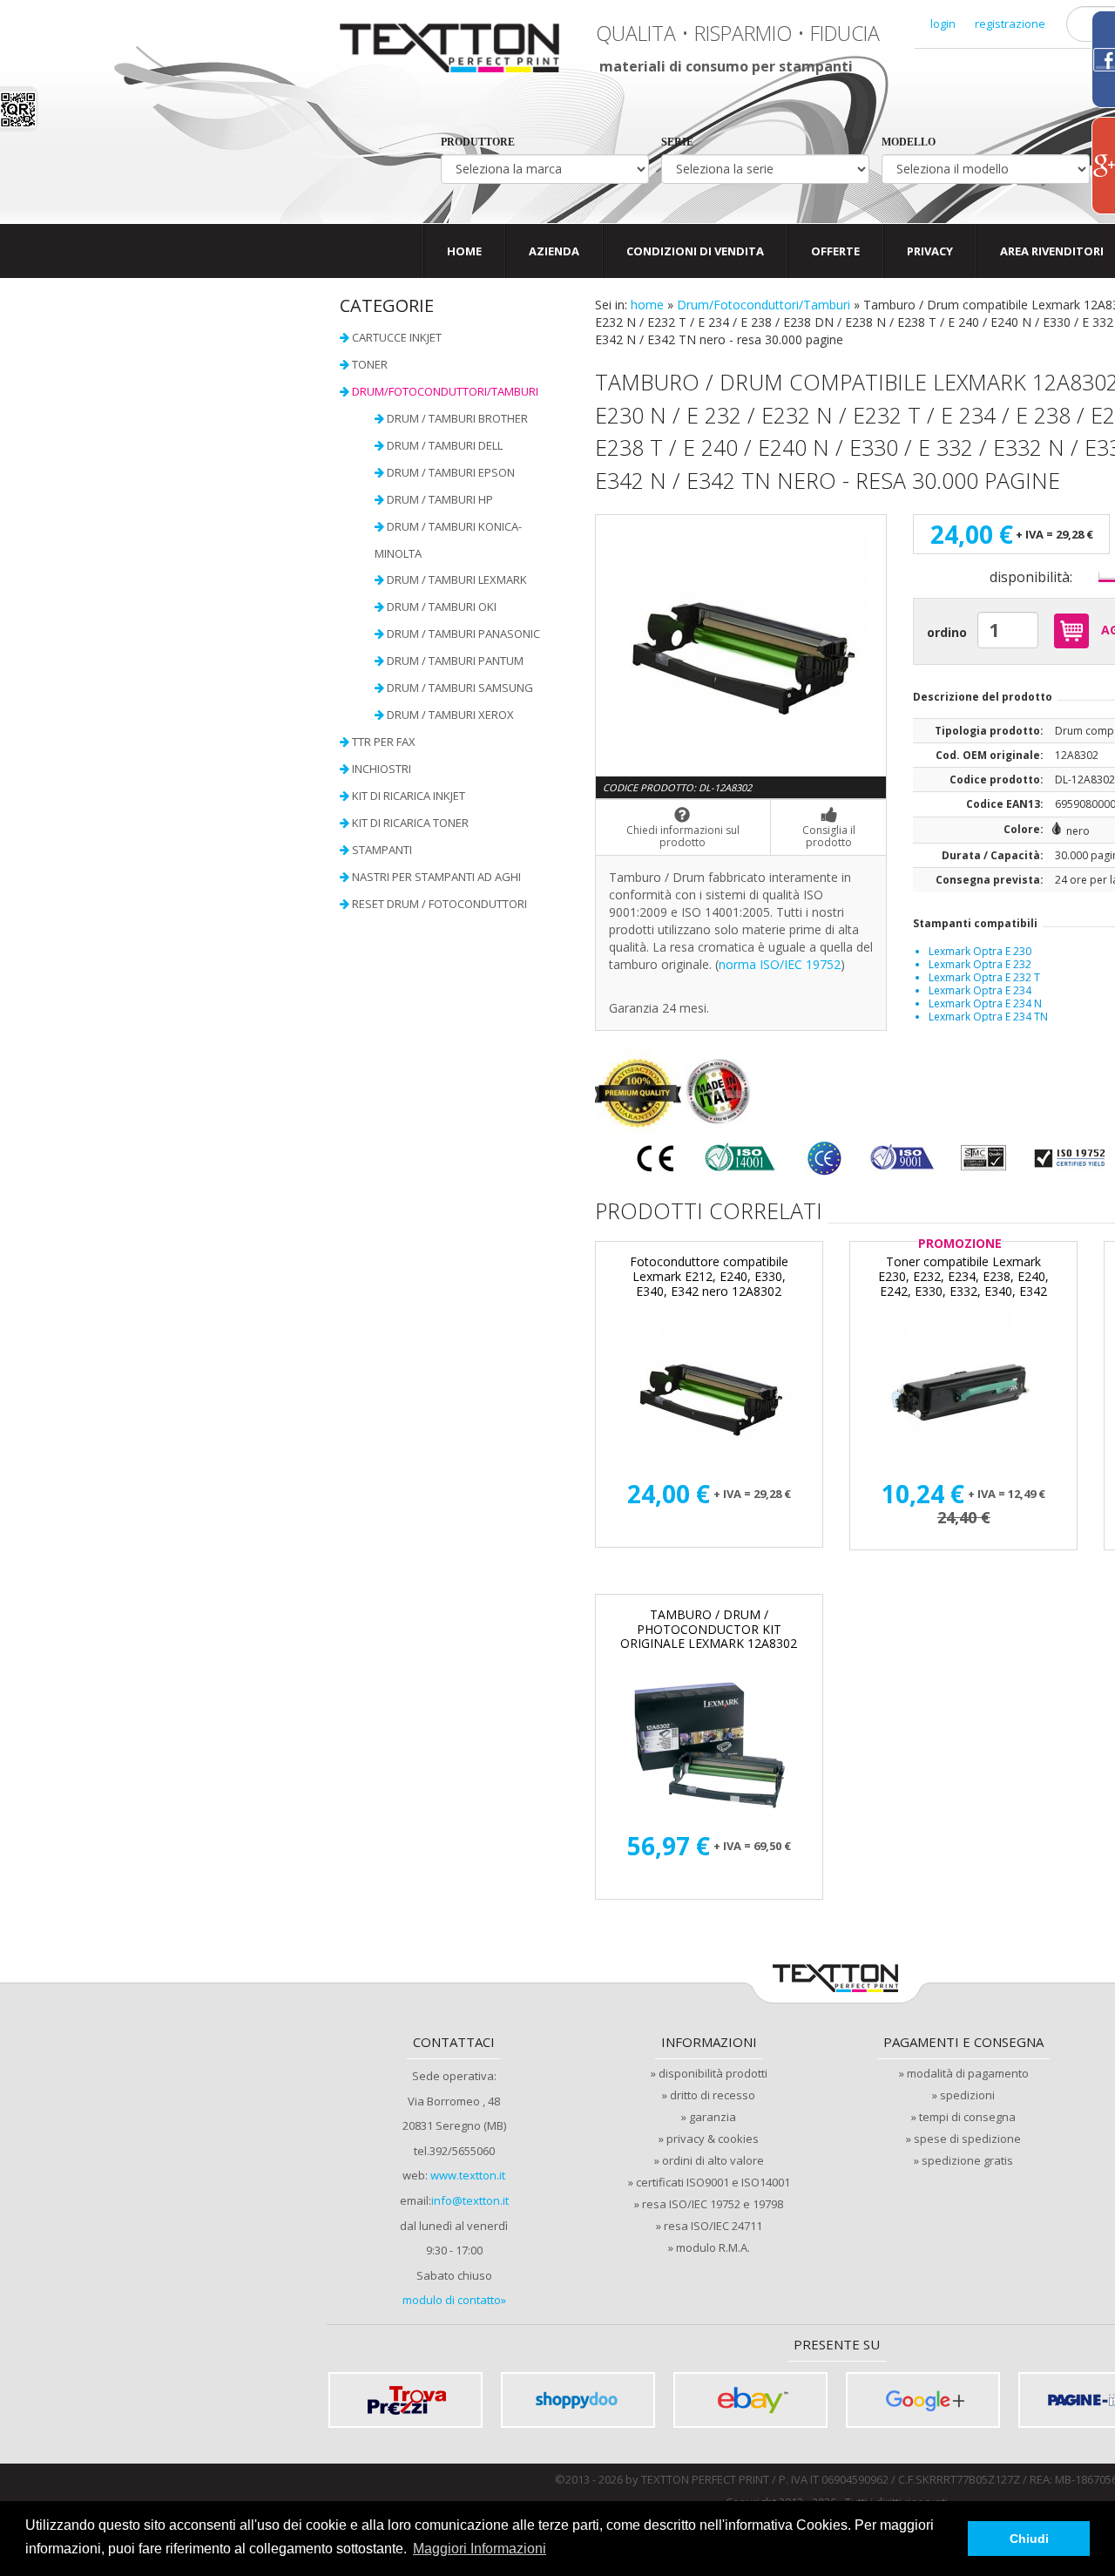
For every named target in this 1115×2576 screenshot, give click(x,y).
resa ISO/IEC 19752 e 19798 (713, 2204)
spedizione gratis (967, 2160)
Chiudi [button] (1029, 2539)
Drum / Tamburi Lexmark (457, 580)
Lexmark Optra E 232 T (984, 977)
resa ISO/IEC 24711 (713, 2226)
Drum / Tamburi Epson (451, 472)
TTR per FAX (384, 742)
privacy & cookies (713, 2139)
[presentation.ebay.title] (750, 2400)
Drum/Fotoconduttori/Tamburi (764, 305)
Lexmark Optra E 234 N (985, 1003)
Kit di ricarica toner (410, 823)
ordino (947, 632)
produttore (478, 142)
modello (909, 142)
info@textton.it (470, 2200)
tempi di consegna (967, 2117)
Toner (370, 364)
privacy (930, 251)
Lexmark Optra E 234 (980, 990)
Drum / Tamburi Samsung (460, 688)
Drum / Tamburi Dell (445, 445)
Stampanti (382, 850)
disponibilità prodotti (713, 2073)
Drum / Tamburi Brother (457, 418)
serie (677, 142)
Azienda (554, 251)
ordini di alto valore (713, 2160)
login (943, 24)
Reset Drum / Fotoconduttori (439, 904)
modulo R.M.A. (713, 2247)
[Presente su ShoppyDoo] (578, 2400)
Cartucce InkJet (397, 337)
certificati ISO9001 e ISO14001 (713, 2182)
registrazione (1010, 24)
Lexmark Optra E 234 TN (988, 1017)
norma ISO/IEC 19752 (780, 964)
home (647, 305)
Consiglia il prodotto (829, 836)
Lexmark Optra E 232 (980, 964)
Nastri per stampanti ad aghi (436, 877)
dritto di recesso (713, 2095)
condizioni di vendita (695, 251)
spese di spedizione (967, 2139)
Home (464, 251)
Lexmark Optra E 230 (980, 951)
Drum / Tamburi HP (440, 499)
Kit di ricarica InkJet (409, 796)
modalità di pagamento (968, 2073)
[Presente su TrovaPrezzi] (405, 2400)
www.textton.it (468, 2175)
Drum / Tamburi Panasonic (463, 634)
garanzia (713, 2117)
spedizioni (967, 2095)
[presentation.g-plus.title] (923, 2400)
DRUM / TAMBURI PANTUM (455, 661)
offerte (835, 251)
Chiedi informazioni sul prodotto (683, 836)
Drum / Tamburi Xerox (450, 715)
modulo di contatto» (454, 2300)
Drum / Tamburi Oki (442, 607)
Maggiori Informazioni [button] (480, 2549)
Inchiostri (382, 769)
